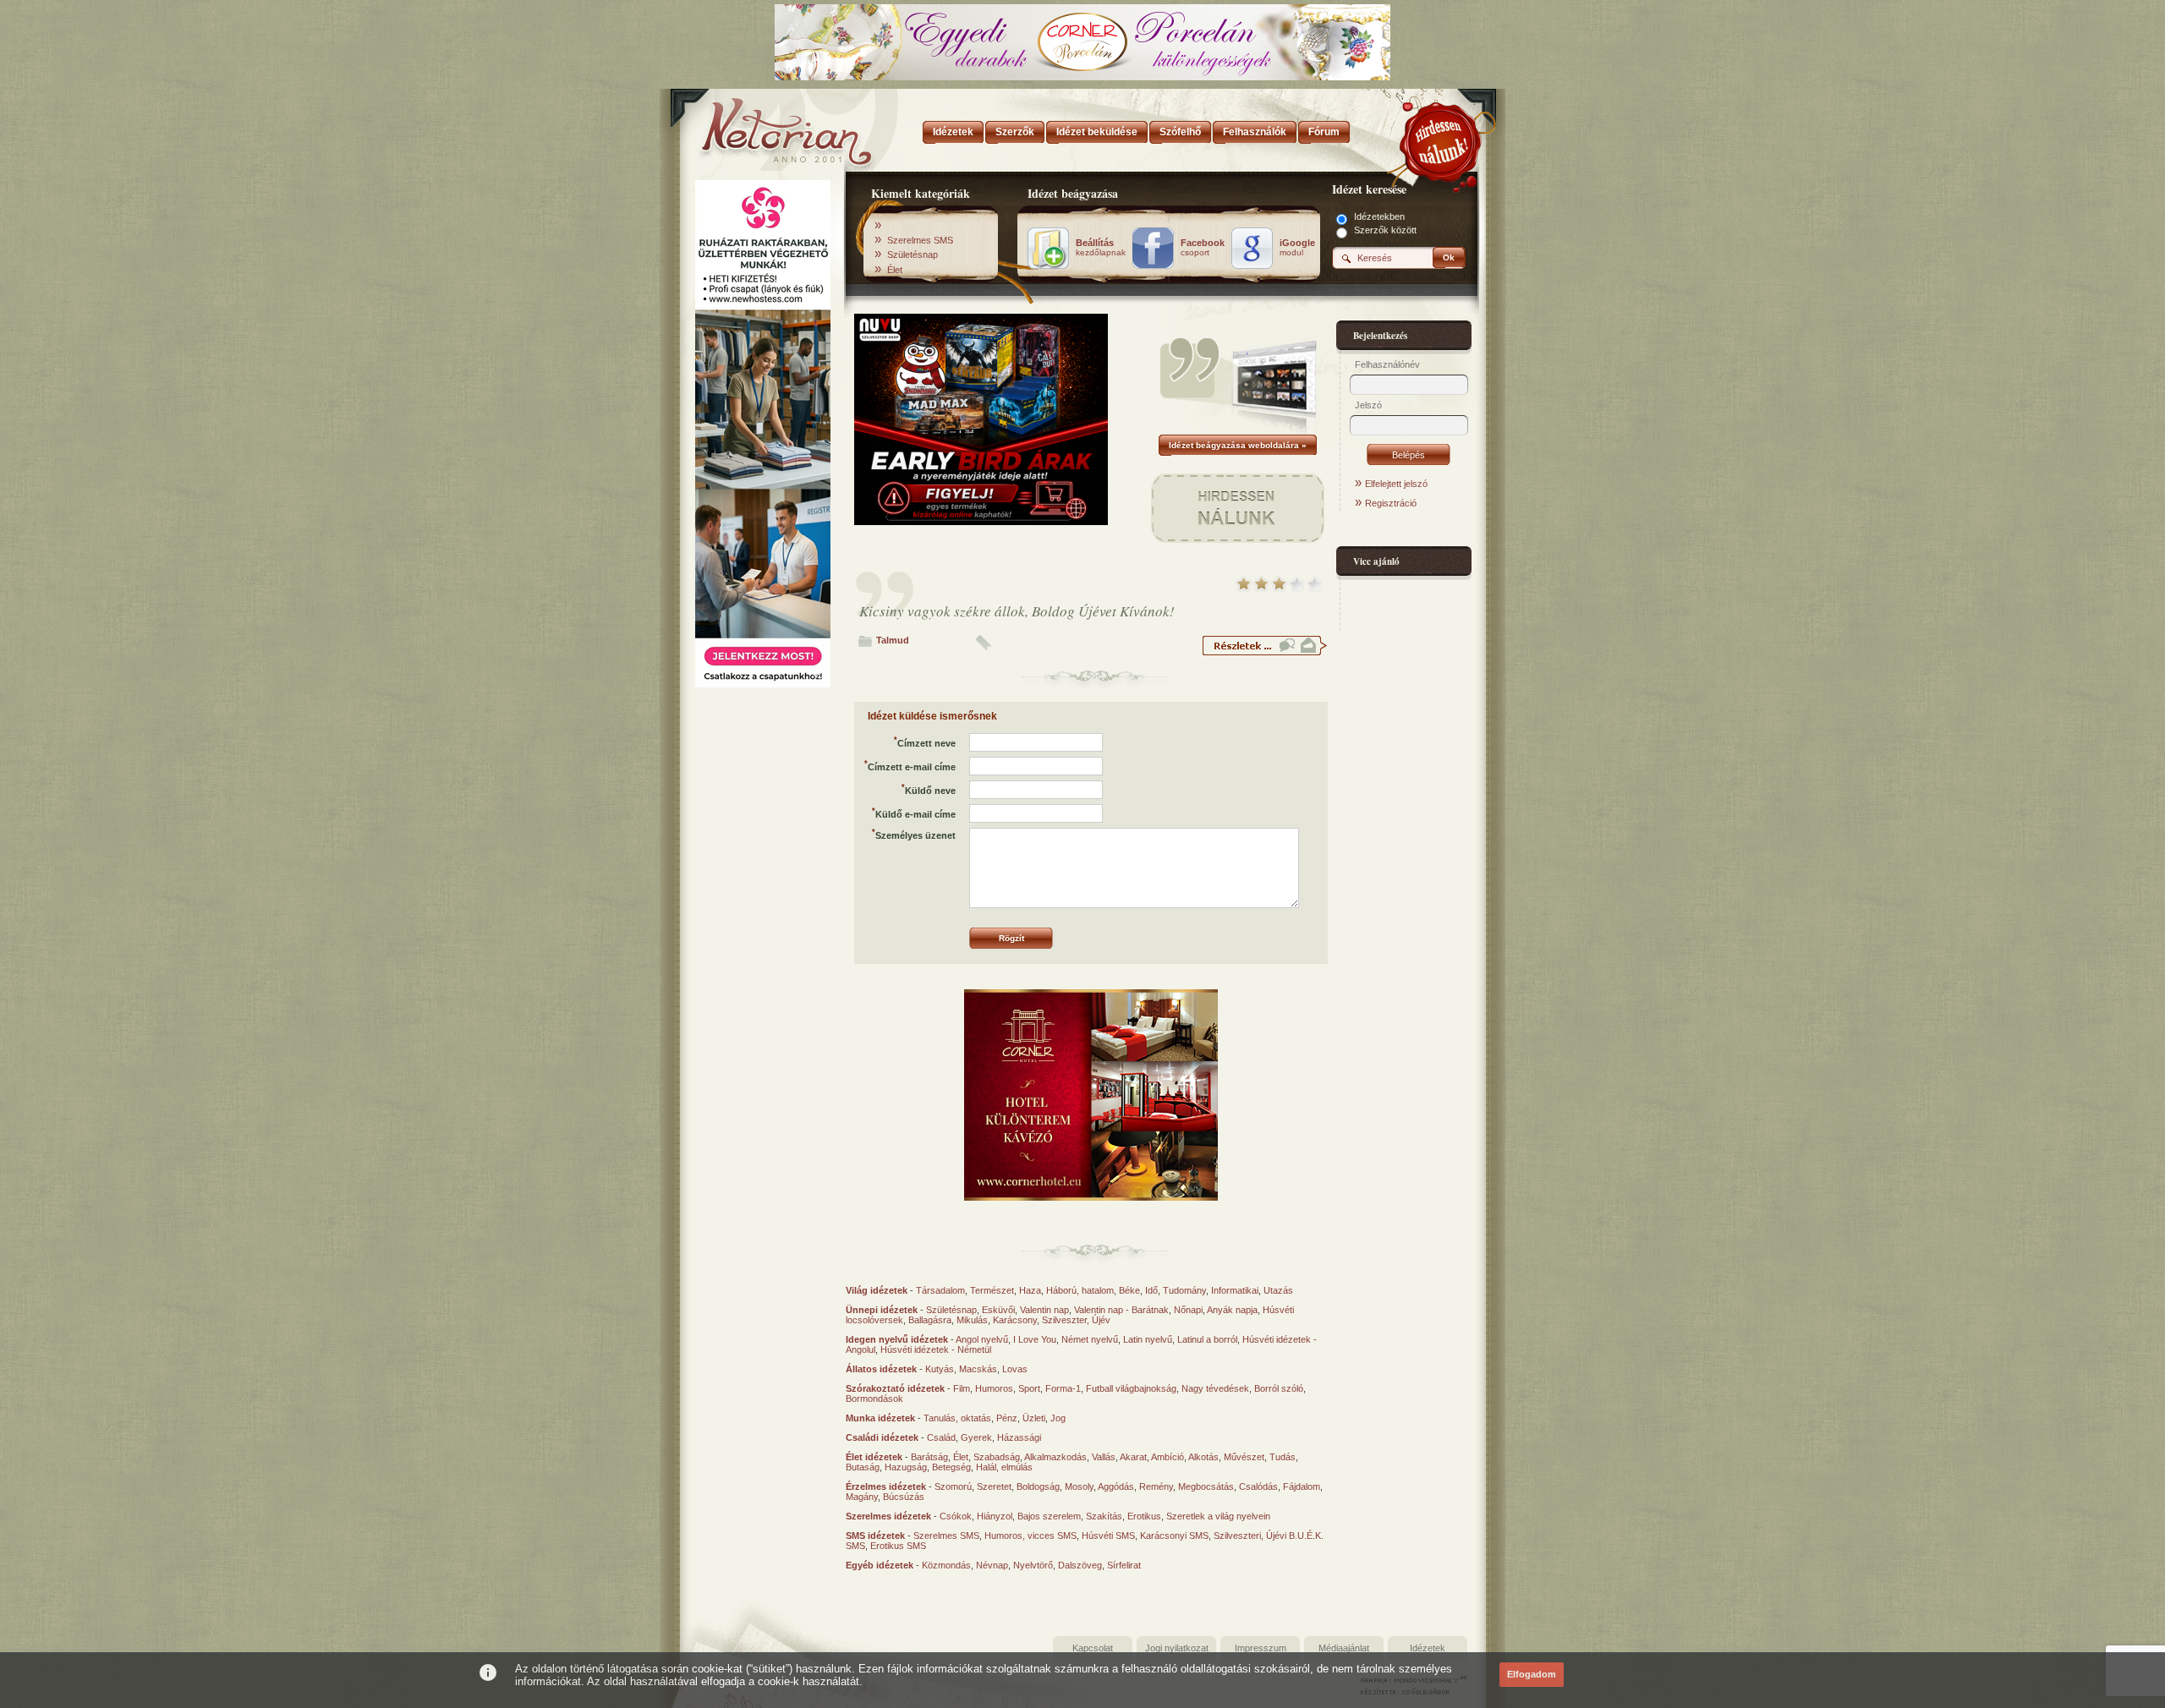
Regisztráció (1391, 503)
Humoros (994, 1388)
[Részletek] (1264, 653)
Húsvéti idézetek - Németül (936, 1349)
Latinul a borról (1207, 1339)
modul (1297, 248)
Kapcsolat (1093, 1648)
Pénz (1007, 1418)
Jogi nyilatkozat (1177, 1648)
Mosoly (1079, 1486)
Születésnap (913, 255)
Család (941, 1437)
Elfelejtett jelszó (1396, 484)
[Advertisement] (763, 950)
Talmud (893, 640)
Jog (1058, 1418)
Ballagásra (930, 1320)
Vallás (1104, 1457)
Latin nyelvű (1148, 1339)
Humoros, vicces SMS (1030, 1536)
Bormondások (874, 1399)
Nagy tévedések (1215, 1388)
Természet (992, 1290)
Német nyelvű (1090, 1339)
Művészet (1244, 1457)
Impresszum (1261, 1648)
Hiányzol (995, 1516)
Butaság (863, 1467)
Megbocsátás (1206, 1486)
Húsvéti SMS (1108, 1536)
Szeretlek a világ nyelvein (1218, 1516)
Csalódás (1258, 1486)
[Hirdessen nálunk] (1442, 140)
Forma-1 (1063, 1388)
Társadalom (940, 1290)
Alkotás (1203, 1457)
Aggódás (1116, 1486)
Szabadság (997, 1457)
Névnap (992, 1565)
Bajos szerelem (1049, 1516)
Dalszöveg (1080, 1565)
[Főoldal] (761, 127)
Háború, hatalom (1080, 1290)
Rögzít (1011, 938)
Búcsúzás (904, 1497)
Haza (1030, 1290)
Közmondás (946, 1565)
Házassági (1019, 1437)
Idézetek (1428, 1648)
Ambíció (1167, 1457)
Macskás (978, 1369)
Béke (1129, 1290)
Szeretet (994, 1486)
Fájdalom (1302, 1486)
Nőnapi (1188, 1310)
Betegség (951, 1467)
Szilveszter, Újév (1076, 1320)
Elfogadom (1532, 1674)
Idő (1151, 1290)
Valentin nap (1044, 1310)
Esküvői (998, 1310)
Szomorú (953, 1486)
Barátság (929, 1457)
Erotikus (1144, 1516)
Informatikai (1235, 1290)
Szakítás (1104, 1516)
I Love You (1035, 1339)
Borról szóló (1279, 1388)
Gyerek (976, 1437)
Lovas (1015, 1369)
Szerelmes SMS (920, 240)
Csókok (956, 1516)
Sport (1029, 1388)
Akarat (1133, 1457)
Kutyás (940, 1369)
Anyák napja (1232, 1310)
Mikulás (972, 1320)
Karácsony (1015, 1320)
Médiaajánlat (1344, 1648)
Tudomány (1184, 1290)
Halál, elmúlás (1004, 1467)
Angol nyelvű (982, 1339)
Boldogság (1038, 1486)
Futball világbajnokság (1131, 1388)
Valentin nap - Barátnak (1121, 1310)
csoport (1203, 248)
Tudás (1283, 1457)
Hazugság (906, 1467)
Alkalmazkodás (1055, 1457)
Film (962, 1388)
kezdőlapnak (1101, 248)
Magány (862, 1497)
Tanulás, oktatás (957, 1418)
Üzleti (1034, 1418)
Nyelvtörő (1033, 1565)
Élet (895, 270)
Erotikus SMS (898, 1546)
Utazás (1278, 1290)
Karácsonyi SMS (1174, 1536)
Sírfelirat (1124, 1565)
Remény (1156, 1486)
